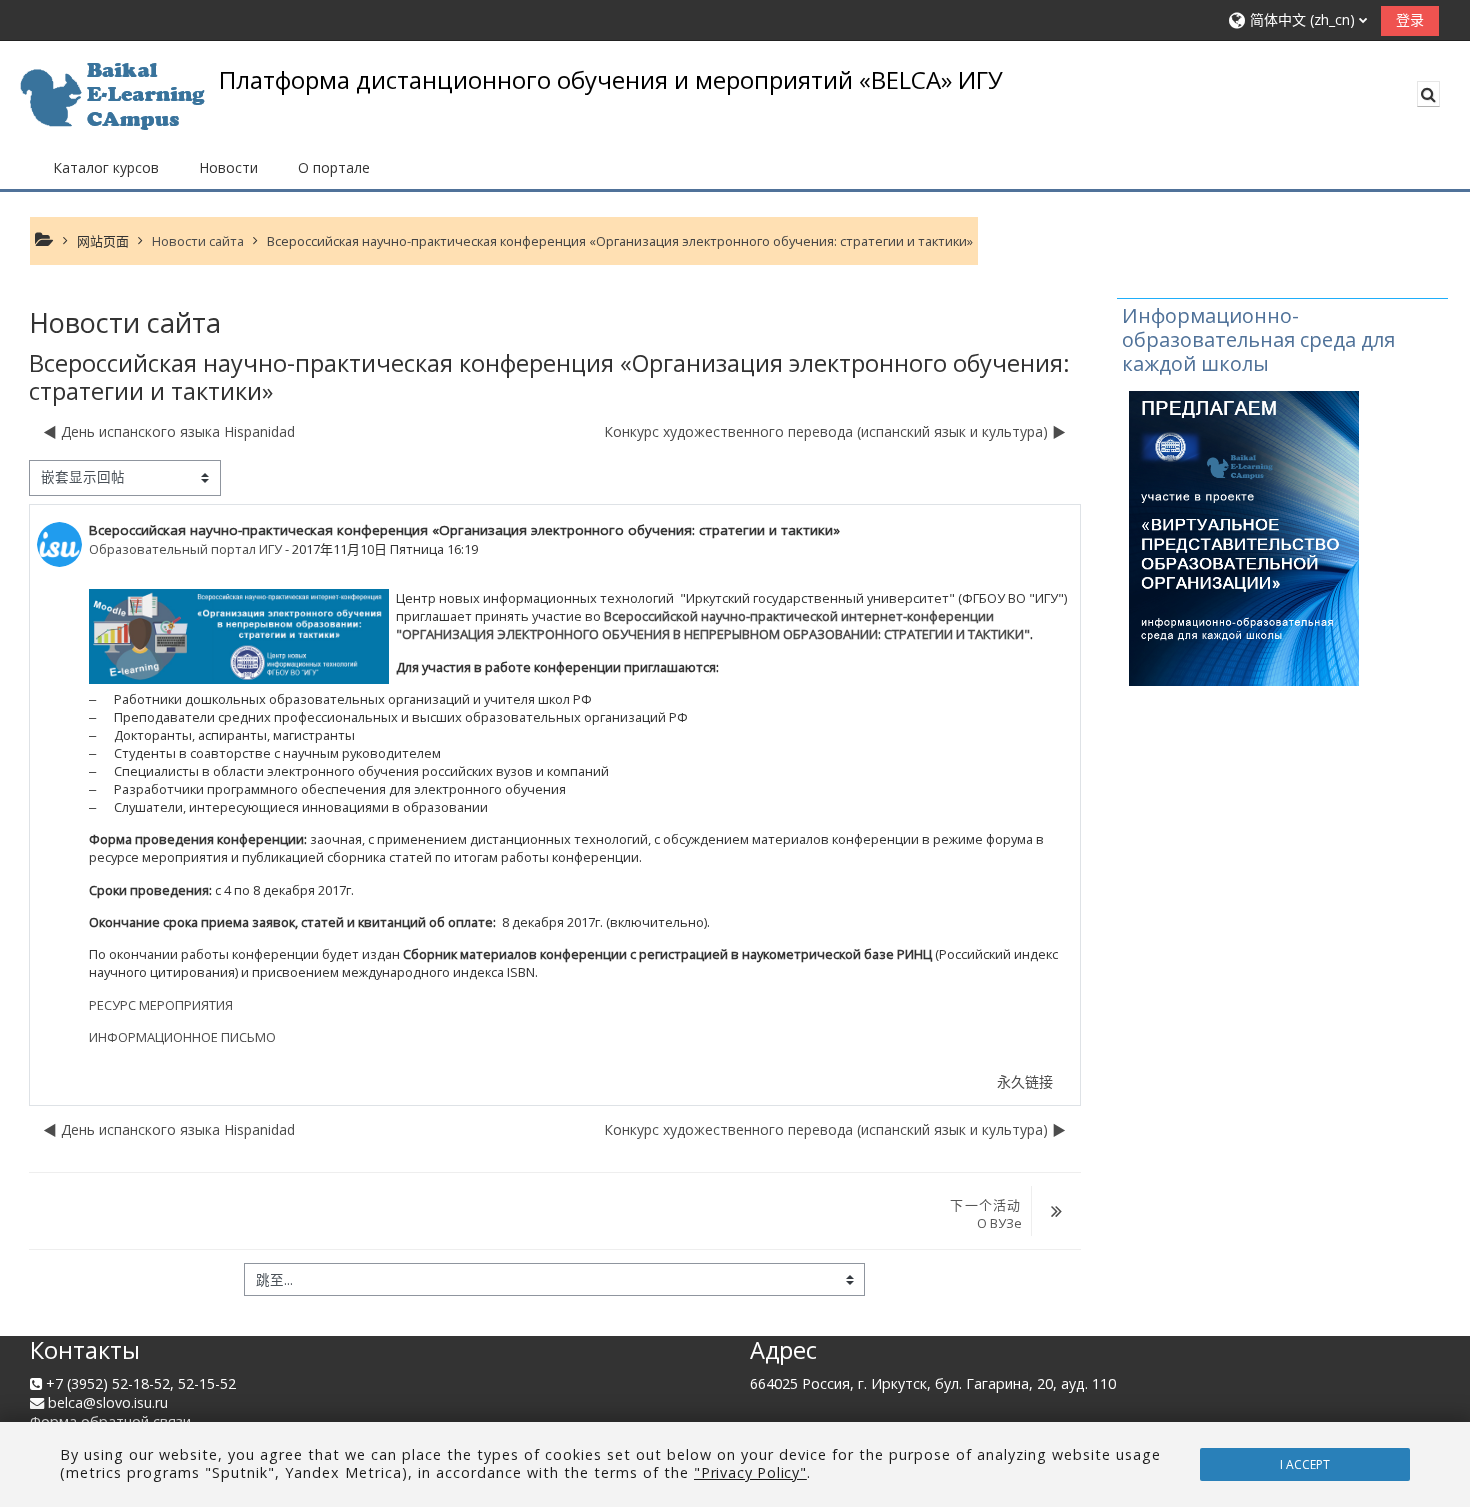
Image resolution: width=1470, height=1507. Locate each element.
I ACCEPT (1305, 1464)
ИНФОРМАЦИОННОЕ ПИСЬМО (182, 1037)
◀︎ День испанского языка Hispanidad (169, 431)
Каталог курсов (106, 167)
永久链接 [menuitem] (1025, 1081)
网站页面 (103, 241)
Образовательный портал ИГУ (185, 549)
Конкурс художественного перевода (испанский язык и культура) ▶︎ (835, 431)
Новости (228, 167)
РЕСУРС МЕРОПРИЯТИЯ (161, 1005)
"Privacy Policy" (750, 1472)
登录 (1410, 19)
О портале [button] (334, 167)
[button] (1298, 20)
